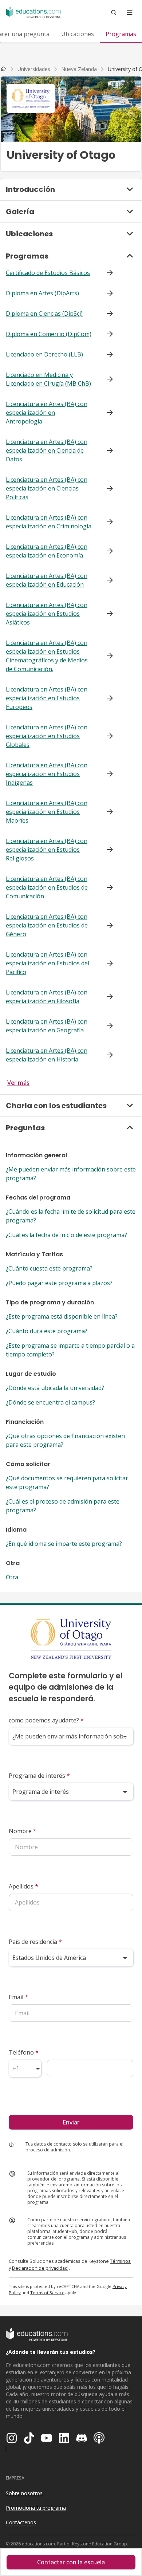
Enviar (71, 2122)
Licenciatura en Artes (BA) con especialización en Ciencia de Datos (47, 450)
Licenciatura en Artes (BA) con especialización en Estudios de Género (47, 925)
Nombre (23, 1831)
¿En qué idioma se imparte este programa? (64, 1544)
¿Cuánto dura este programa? (47, 1331)
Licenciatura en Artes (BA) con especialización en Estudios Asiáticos (47, 614)
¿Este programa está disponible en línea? (62, 1316)
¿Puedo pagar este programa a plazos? (59, 1283)
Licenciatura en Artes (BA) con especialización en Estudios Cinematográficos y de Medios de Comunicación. (47, 656)
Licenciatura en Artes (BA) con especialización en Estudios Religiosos (47, 850)
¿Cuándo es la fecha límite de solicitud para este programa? (71, 1216)
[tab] (78, 34)
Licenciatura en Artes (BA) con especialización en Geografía (47, 1026)
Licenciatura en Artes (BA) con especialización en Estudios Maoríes (47, 812)
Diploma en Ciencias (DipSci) (44, 314)
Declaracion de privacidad (40, 2268)
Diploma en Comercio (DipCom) (49, 334)
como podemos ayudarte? (46, 1720)
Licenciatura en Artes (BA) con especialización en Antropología (47, 413)
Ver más (18, 1083)
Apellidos (23, 1886)
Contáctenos (21, 2522)
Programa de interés (39, 1776)
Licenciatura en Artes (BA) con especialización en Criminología (49, 522)
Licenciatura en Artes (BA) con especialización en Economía (47, 551)
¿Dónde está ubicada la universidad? (55, 1388)
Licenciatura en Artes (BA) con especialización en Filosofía (47, 997)
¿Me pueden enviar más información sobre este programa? (71, 1174)
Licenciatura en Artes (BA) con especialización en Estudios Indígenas (47, 774)
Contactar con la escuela (71, 2562)
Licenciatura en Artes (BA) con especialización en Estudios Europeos (47, 698)
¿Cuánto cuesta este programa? (49, 1268)
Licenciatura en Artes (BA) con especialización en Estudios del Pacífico (48, 963)
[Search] (114, 12)
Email (18, 1997)
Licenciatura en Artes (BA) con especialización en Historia (47, 1055)
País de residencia (35, 1942)
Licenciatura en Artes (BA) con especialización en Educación (47, 580)
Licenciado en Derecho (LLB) (44, 354)
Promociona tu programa (36, 2508)
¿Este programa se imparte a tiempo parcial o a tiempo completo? (70, 1350)
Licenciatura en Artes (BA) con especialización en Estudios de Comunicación (47, 887)
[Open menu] (130, 12)
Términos (120, 2261)
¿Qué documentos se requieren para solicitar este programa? (67, 1482)
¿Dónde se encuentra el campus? (50, 1402)
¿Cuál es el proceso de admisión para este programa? (63, 1506)
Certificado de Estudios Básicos (48, 273)
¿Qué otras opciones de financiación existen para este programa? (65, 1440)
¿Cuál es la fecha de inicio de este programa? (66, 1235)
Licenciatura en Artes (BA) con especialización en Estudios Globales (47, 736)
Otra (12, 1577)
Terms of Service (47, 2293)
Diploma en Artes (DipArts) (42, 293)
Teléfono (24, 2052)
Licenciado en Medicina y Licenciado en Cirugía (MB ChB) (48, 379)
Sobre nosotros (24, 2493)
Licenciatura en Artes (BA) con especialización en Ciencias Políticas (47, 488)
